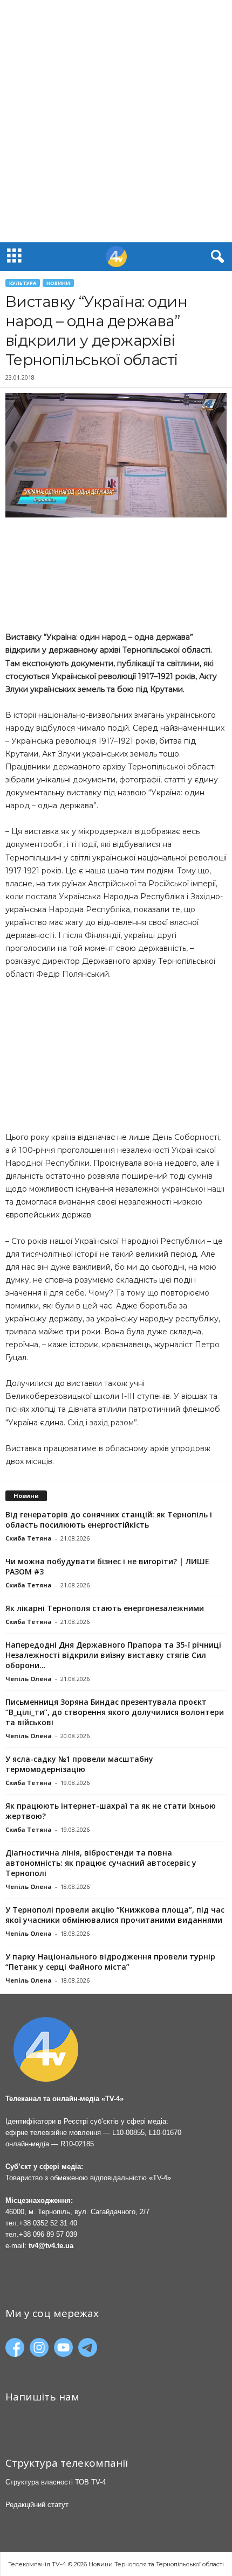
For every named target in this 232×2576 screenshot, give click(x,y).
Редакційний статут (37, 2505)
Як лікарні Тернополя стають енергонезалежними (105, 1608)
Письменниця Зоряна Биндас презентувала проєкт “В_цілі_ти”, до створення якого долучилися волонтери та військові (115, 1712)
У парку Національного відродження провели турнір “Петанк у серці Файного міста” (110, 1962)
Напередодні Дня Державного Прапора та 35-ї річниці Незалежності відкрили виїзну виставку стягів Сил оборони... (113, 1655)
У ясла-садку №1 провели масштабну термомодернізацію (79, 1764)
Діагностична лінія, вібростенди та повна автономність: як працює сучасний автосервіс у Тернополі (101, 1863)
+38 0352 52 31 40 (48, 2223)
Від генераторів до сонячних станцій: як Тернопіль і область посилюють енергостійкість (109, 1520)
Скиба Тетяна (29, 1538)
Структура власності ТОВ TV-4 (56, 2482)
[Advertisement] (116, 121)
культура (23, 283)
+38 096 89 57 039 (48, 2234)
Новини (58, 283)
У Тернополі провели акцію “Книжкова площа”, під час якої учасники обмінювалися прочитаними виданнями (115, 1915)
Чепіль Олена (29, 1679)
